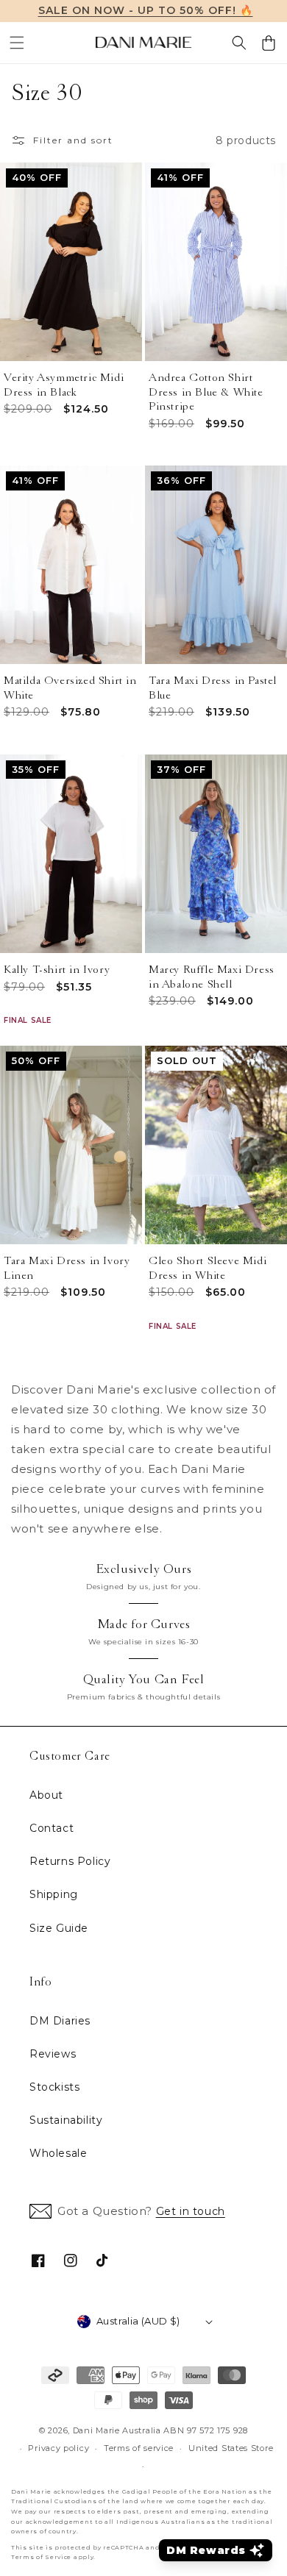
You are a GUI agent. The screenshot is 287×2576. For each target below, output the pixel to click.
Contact (52, 1828)
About (46, 1795)
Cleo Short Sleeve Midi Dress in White (208, 1268)
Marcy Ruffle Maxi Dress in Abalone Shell (212, 977)
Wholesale (58, 2153)
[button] (17, 43)
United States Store (231, 2448)
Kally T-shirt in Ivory (57, 970)
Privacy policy (59, 2448)
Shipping (54, 1894)
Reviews (53, 2054)
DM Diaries (60, 2021)
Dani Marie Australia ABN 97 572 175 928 (160, 2430)
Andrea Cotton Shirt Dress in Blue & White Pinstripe (206, 392)
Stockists (54, 2087)
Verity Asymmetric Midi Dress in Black (64, 385)
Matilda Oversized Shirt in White (70, 688)
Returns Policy (70, 1861)
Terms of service (139, 2448)
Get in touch (191, 2211)
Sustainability (66, 2120)
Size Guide (59, 1928)
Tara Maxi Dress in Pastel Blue (213, 688)
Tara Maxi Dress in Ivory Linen (67, 1268)
